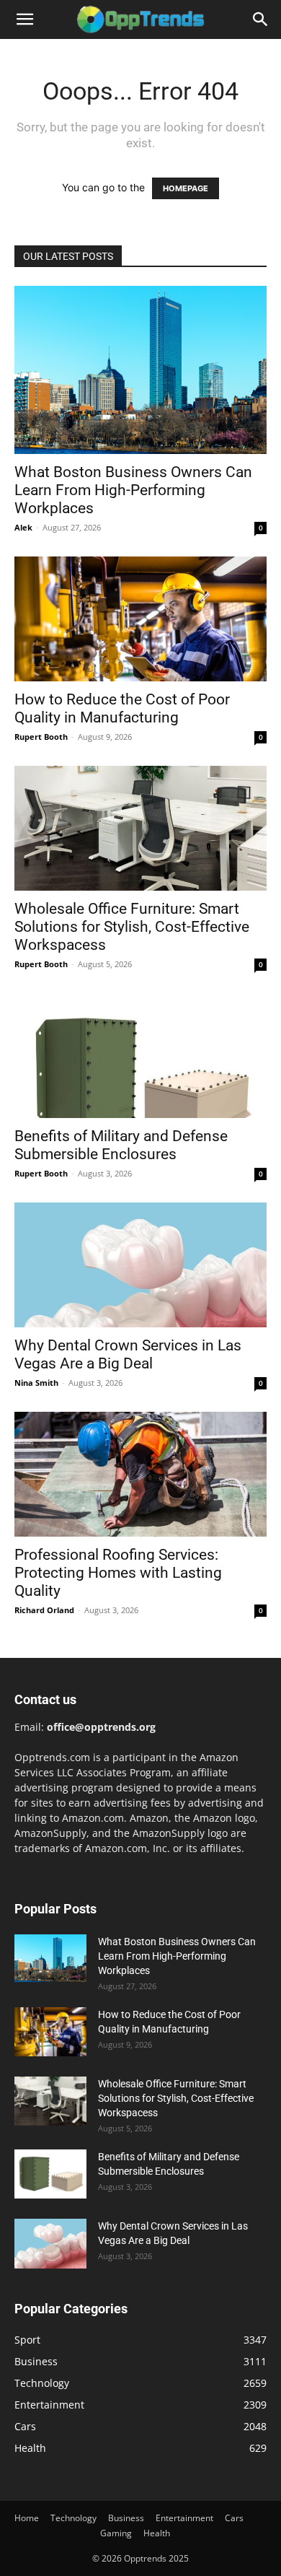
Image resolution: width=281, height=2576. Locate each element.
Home (27, 2518)
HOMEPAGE (186, 188)
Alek (23, 527)
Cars (234, 2518)
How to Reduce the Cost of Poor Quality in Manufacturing (122, 708)
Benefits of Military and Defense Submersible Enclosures (121, 1145)
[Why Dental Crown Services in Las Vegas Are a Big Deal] (140, 1265)
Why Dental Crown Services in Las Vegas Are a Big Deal (128, 1354)
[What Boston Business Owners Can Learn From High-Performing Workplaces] (140, 370)
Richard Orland (44, 1610)
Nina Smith (36, 1383)
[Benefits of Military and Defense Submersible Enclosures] (140, 1056)
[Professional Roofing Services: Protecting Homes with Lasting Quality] (140, 1474)
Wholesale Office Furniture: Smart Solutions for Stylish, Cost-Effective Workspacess (132, 927)
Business (126, 2518)
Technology (73, 2518)
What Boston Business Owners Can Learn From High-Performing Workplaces (133, 490)
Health (157, 2533)
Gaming (116, 2533)
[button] (24, 19)
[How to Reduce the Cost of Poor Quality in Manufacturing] (140, 619)
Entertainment (184, 2518)
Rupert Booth (41, 737)
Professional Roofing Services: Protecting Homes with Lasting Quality (118, 1573)
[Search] (261, 19)
